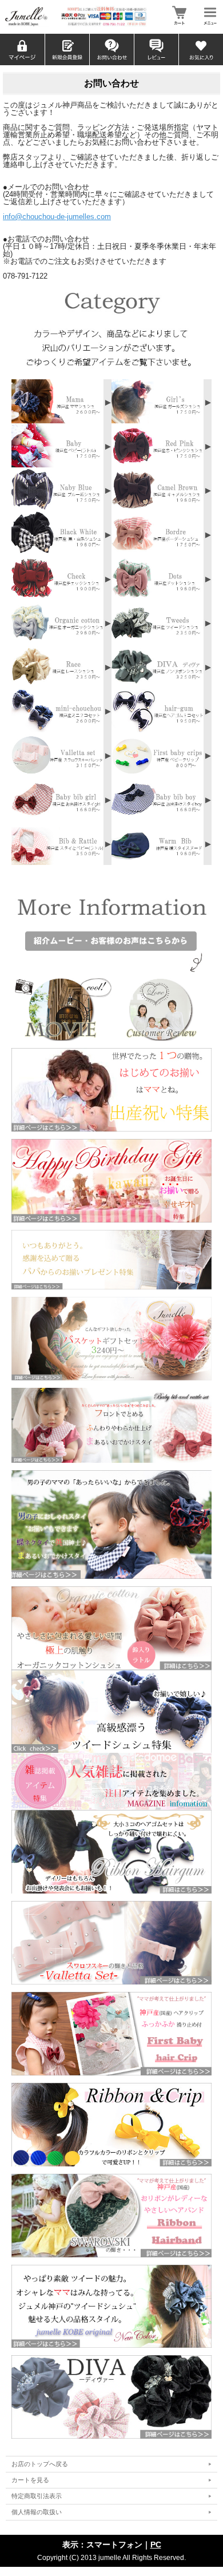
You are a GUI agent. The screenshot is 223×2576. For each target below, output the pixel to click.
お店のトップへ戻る (40, 2464)
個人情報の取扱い (37, 2512)
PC (156, 2545)
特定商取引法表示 (37, 2496)
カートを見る (30, 2480)
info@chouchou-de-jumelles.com (57, 217)
